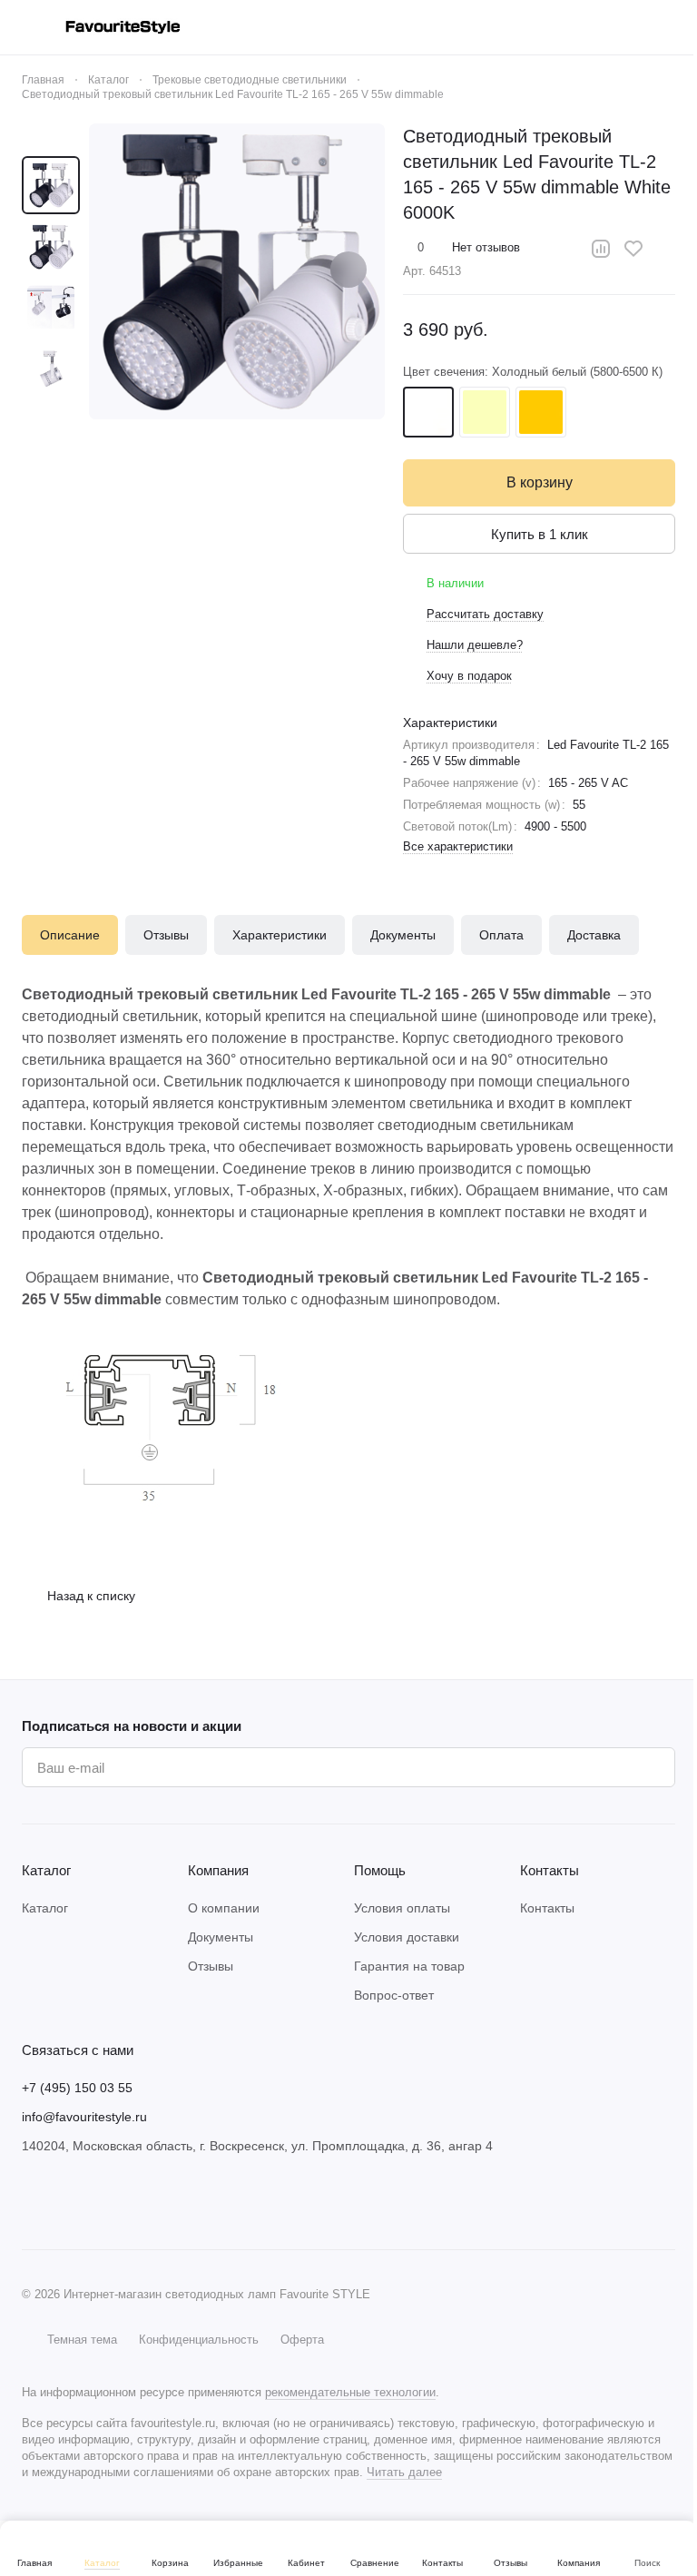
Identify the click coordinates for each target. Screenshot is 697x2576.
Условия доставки (407, 1937)
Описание (70, 935)
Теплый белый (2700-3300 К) (541, 412)
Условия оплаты (402, 1908)
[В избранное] (633, 249)
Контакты (547, 1908)
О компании (224, 1908)
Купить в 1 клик (540, 534)
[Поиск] (477, 27)
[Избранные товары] (619, 27)
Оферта (302, 2340)
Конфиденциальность (199, 2340)
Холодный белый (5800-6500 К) (428, 412)
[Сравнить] (601, 249)
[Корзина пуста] (666, 27)
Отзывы (166, 935)
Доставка (594, 935)
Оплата (501, 935)
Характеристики (280, 935)
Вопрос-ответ (394, 1995)
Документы (403, 935)
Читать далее (404, 2472)
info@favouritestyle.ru (84, 2117)
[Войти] (525, 27)
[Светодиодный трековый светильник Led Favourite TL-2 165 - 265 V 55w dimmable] (237, 271)
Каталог (45, 1908)
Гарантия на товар (409, 1966)
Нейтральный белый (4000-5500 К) (485, 412)
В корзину (540, 482)
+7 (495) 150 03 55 (77, 2088)
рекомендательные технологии (350, 2392)
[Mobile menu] (29, 27)
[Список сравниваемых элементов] (572, 27)
